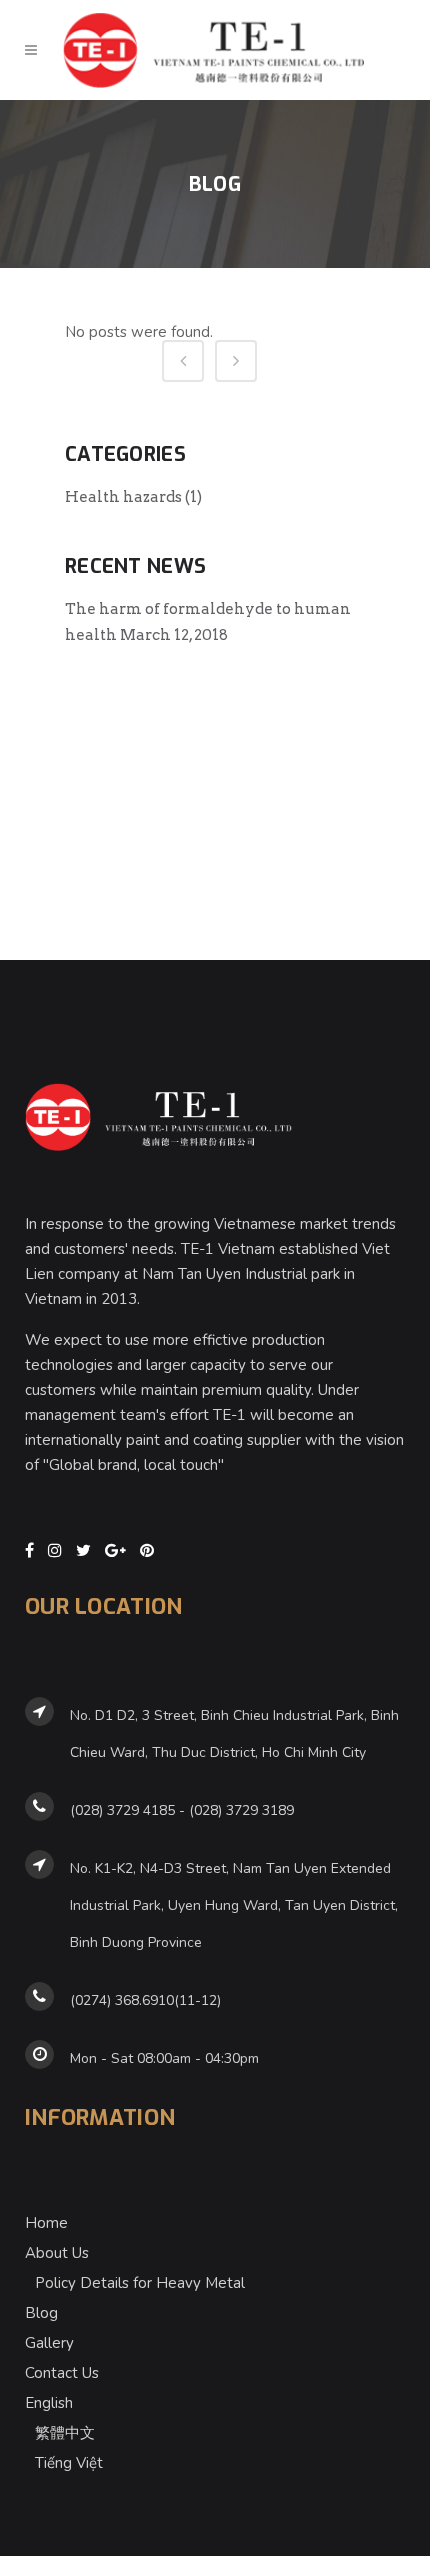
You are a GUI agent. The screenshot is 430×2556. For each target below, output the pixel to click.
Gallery (49, 2343)
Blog (41, 2313)
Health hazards (123, 497)
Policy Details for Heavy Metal (140, 2283)
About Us (57, 2253)
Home (46, 2223)
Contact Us (62, 2373)
